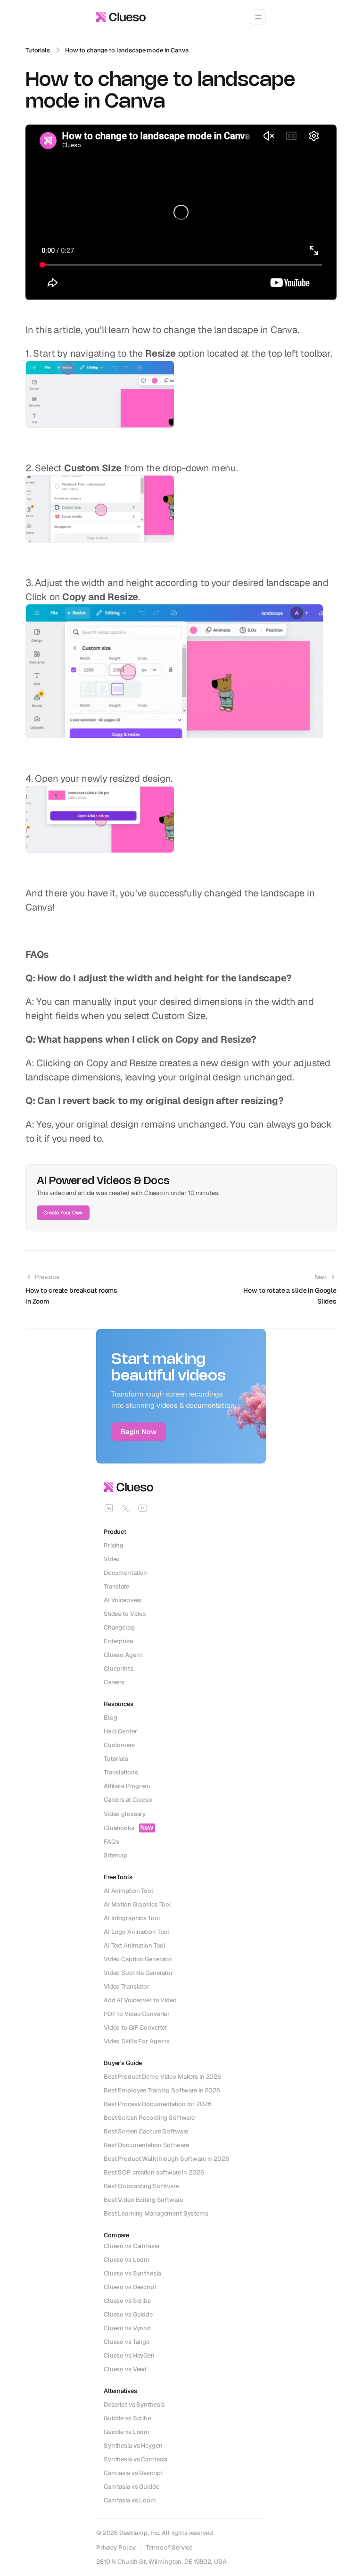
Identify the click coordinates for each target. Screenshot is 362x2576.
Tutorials (38, 50)
